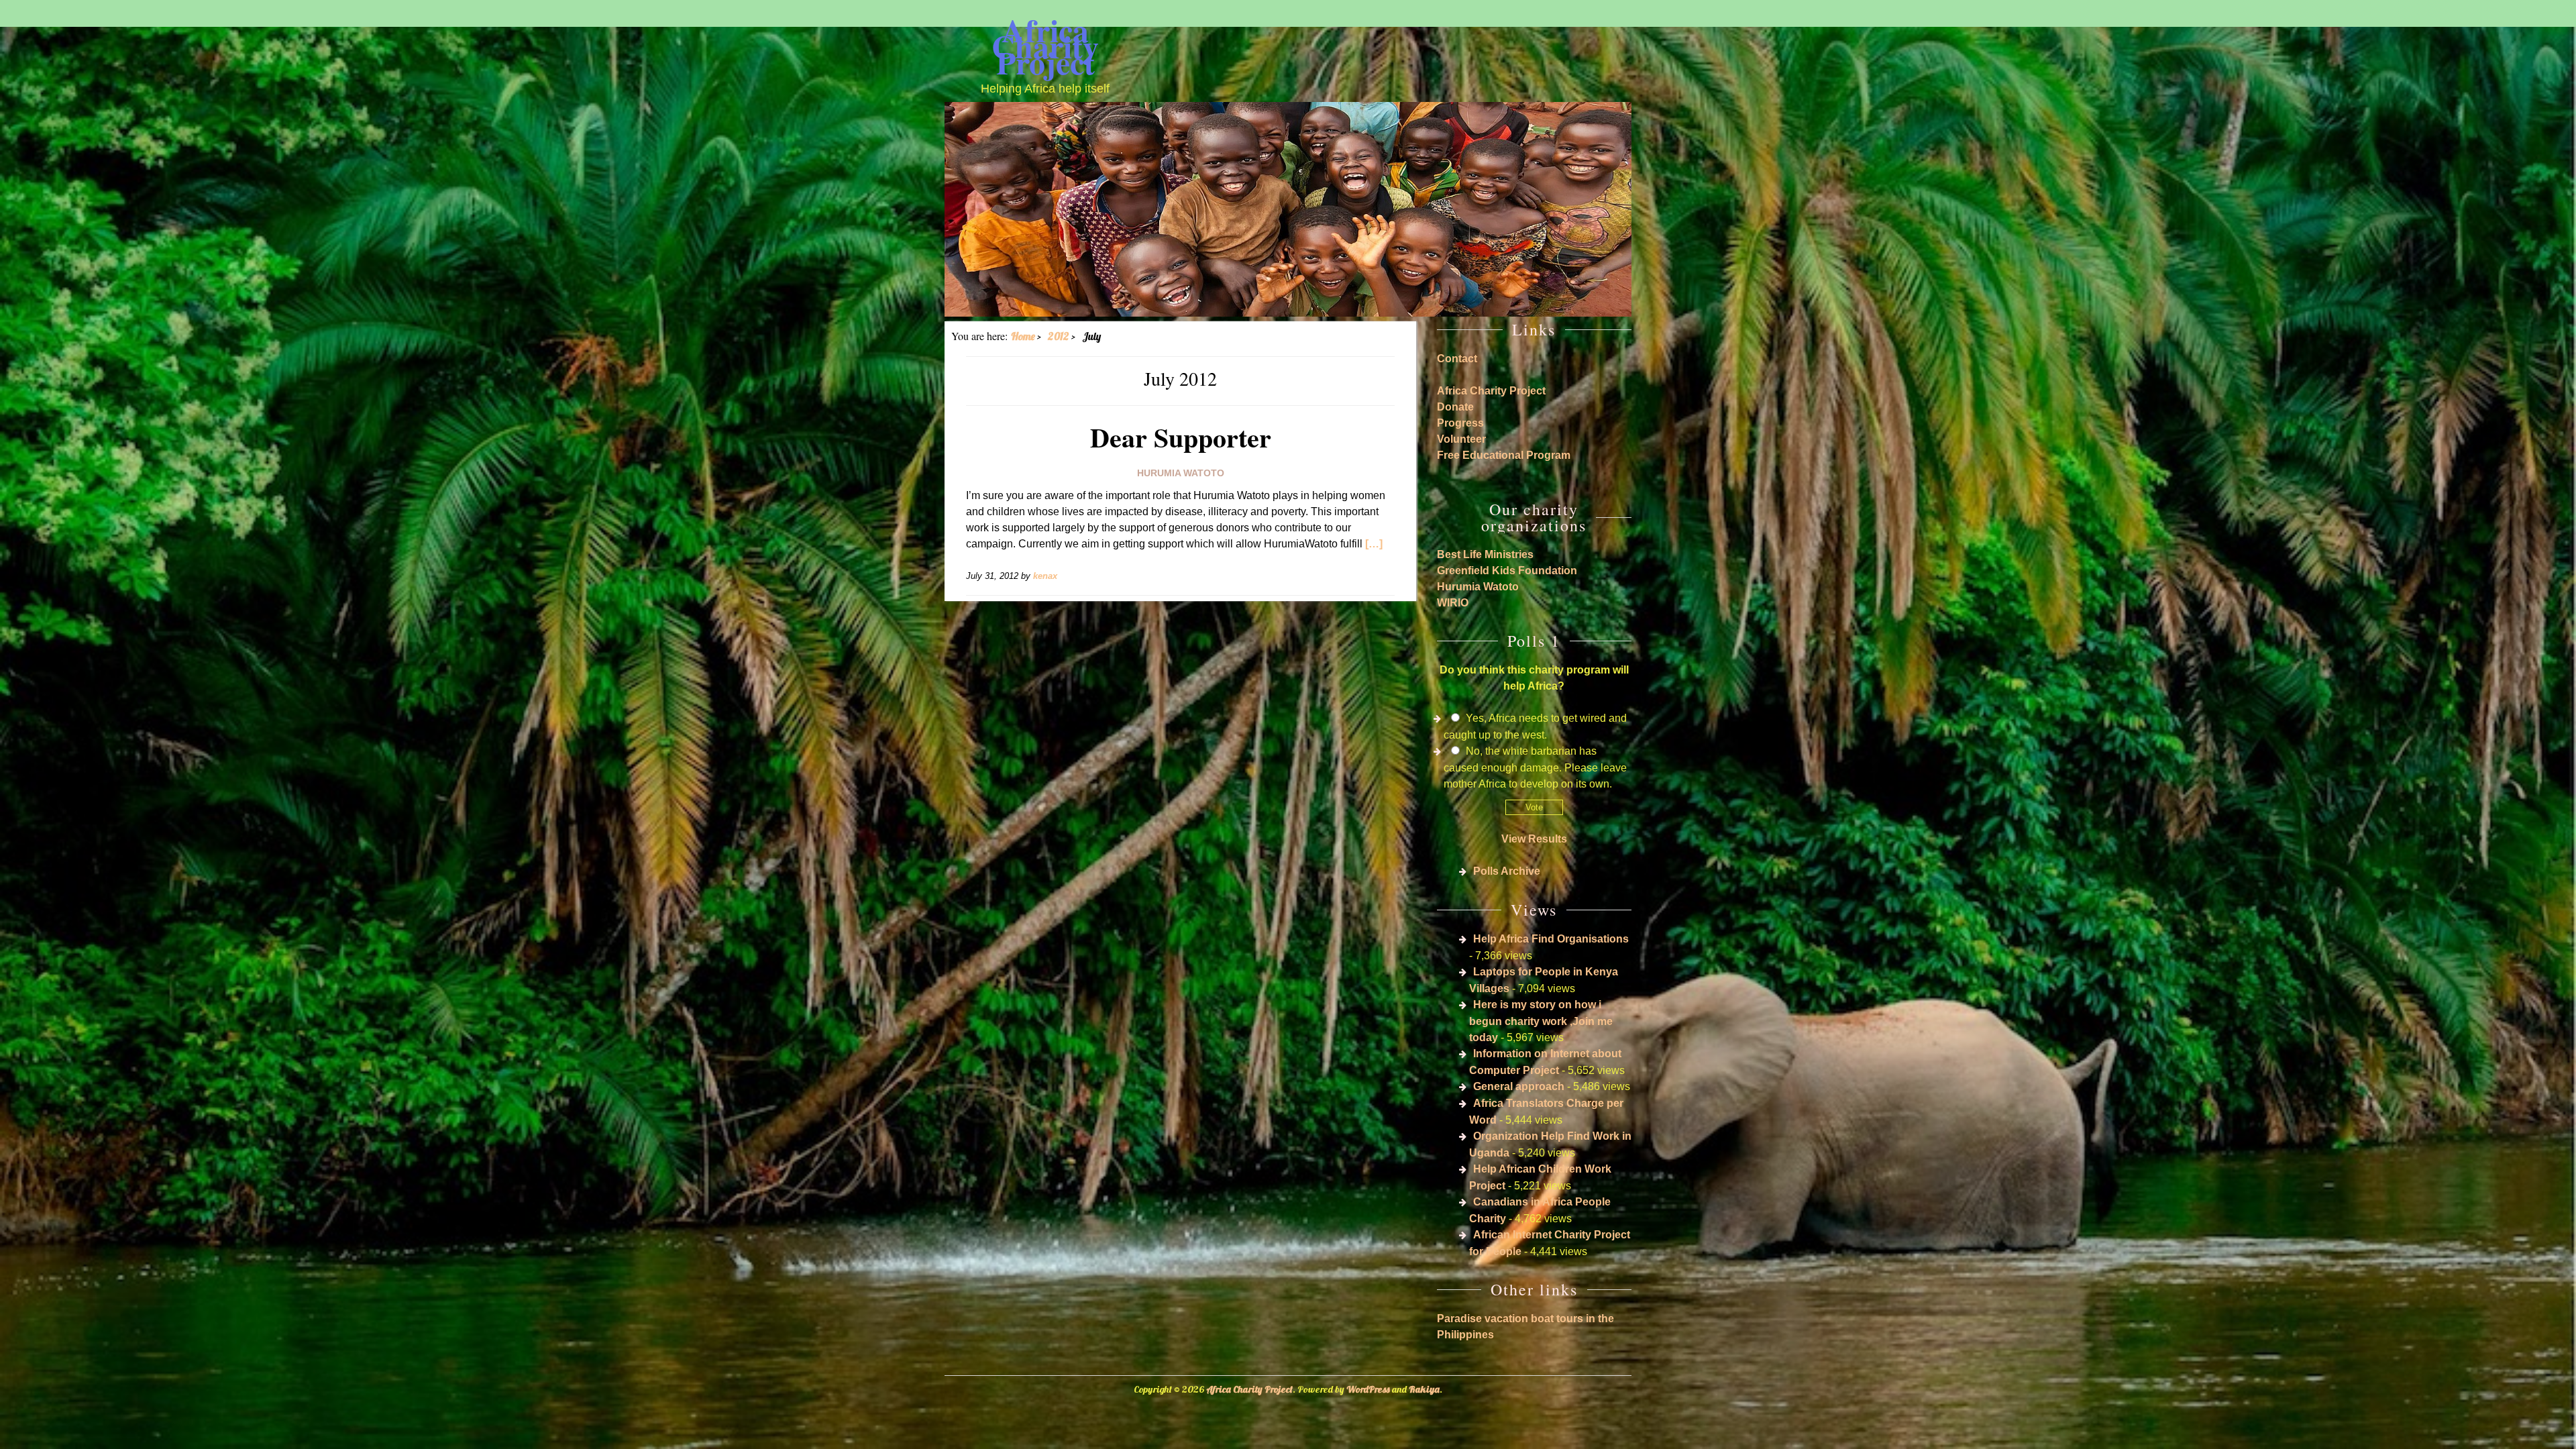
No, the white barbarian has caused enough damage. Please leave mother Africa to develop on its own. (1535, 767)
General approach (1519, 1086)
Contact (1457, 359)
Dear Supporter (1181, 437)
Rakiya (1424, 1389)
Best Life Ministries (1485, 554)
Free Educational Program (1504, 455)
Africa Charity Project (1045, 46)
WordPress (1368, 1389)
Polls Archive (1507, 871)
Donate (1455, 407)
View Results (1534, 839)
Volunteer (1461, 439)
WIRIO (1453, 603)
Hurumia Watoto (1181, 473)
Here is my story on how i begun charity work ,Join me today (1541, 1021)
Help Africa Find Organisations (1551, 939)
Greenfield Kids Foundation (1507, 571)
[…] (1374, 544)
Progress (1460, 423)
